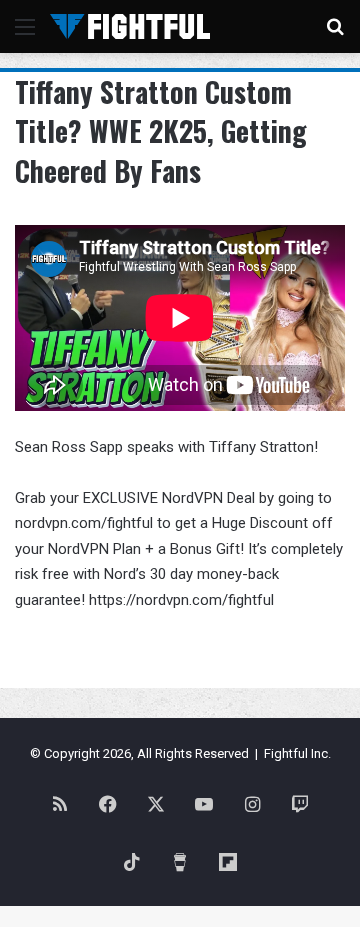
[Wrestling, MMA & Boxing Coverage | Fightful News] (130, 26)
